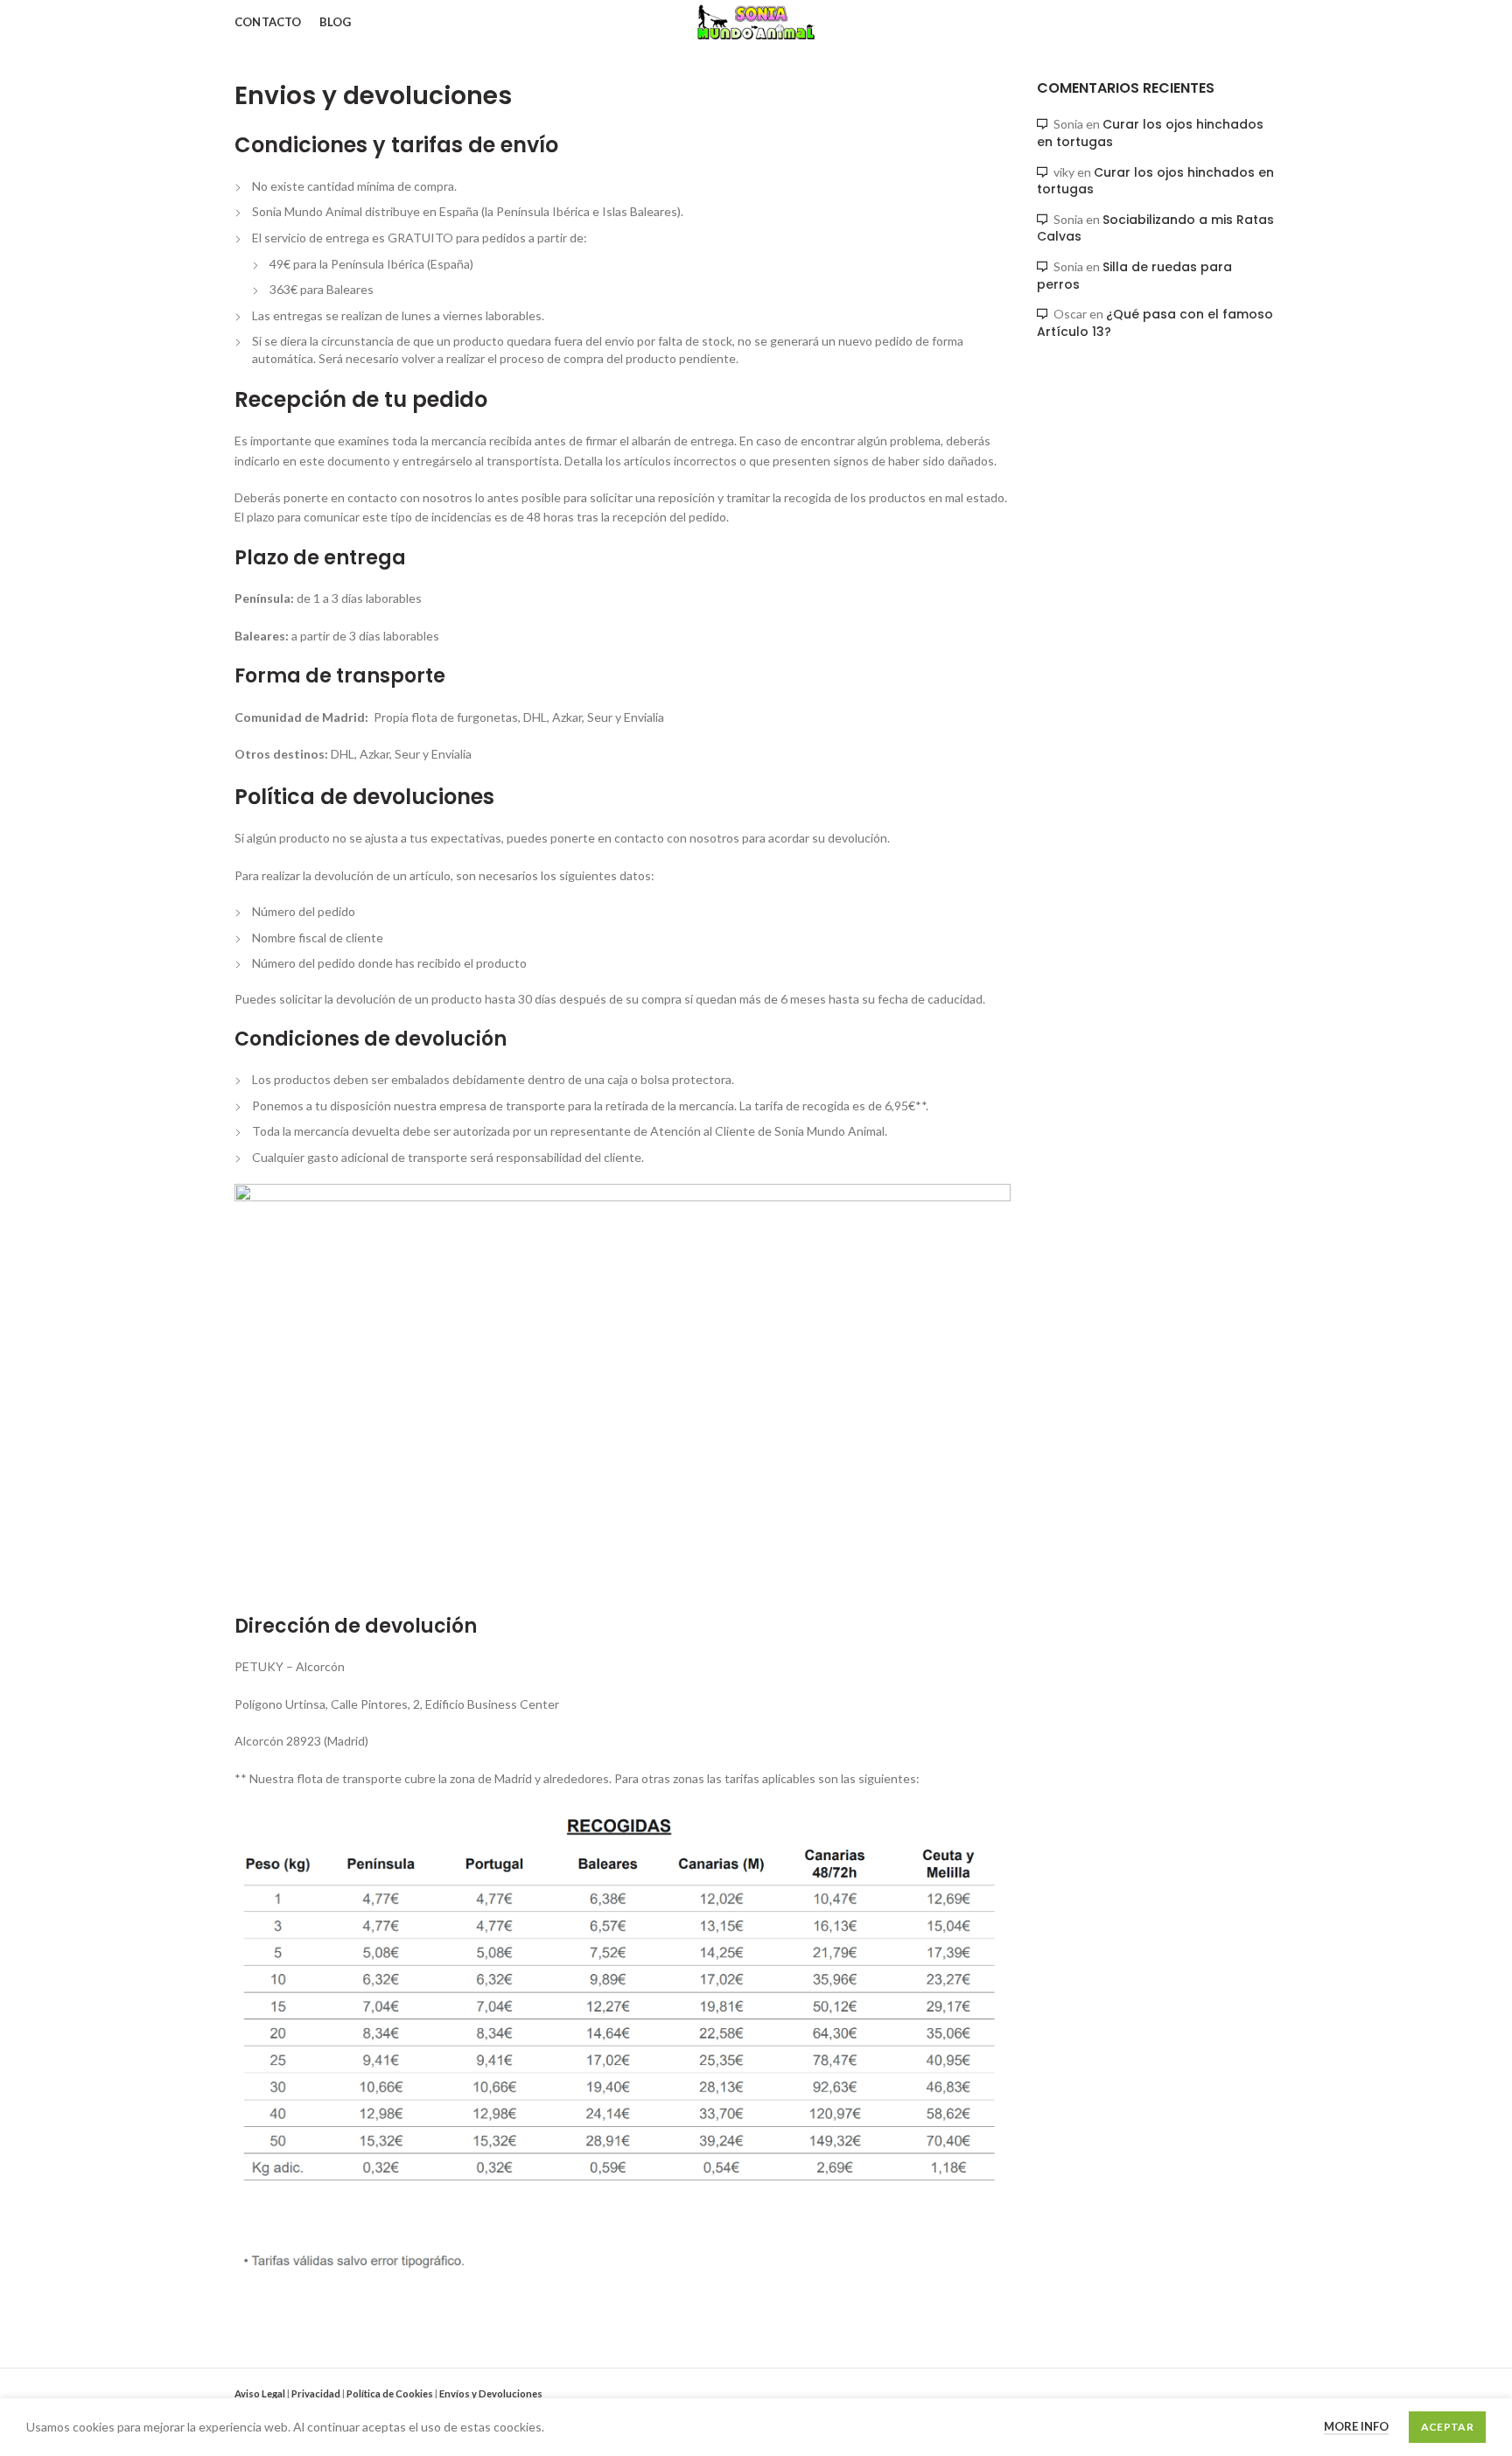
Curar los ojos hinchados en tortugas (1150, 133)
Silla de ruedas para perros (1134, 276)
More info (1356, 2426)
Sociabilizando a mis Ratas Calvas (1155, 228)
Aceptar (1447, 2427)
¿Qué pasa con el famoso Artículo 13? (1155, 323)
